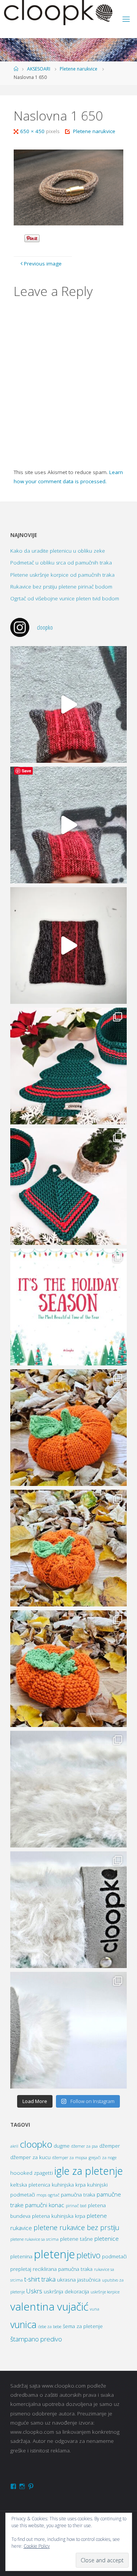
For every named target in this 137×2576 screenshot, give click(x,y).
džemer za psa (84, 2146)
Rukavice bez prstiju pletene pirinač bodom (61, 587)
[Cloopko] (58, 13)
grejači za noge (103, 2158)
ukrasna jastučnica (79, 2280)
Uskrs (34, 2291)
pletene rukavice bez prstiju (76, 2227)
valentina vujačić (49, 2306)
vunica (23, 2324)
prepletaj (21, 2269)
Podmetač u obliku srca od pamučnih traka (61, 563)
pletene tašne (76, 2239)
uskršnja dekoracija (66, 2291)
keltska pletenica (30, 2185)
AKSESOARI (39, 69)
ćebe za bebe (50, 2327)
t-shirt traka (40, 2279)
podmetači (114, 2256)
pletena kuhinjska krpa (59, 2216)
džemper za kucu (30, 2157)
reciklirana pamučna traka (63, 2269)
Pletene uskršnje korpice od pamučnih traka (62, 575)
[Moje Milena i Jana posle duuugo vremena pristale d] (68, 704)
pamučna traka (78, 2195)
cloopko (36, 2144)
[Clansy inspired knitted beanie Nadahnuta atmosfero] (68, 945)
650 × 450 (33, 131)
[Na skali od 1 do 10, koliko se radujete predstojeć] (68, 1307)
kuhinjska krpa (69, 2185)
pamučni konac (45, 2205)
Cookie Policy (37, 2546)
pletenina (21, 2256)
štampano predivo (36, 2339)
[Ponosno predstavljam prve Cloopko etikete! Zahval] (68, 1789)
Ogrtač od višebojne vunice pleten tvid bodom (65, 598)
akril (14, 2146)
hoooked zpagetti (32, 2173)
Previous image (43, 264)
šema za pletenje (83, 2326)
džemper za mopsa (70, 2158)
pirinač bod (76, 2206)
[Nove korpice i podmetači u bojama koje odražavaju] (68, 1066)
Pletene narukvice (79, 69)
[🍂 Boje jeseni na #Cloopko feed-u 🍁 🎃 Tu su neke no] (68, 1428)
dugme (62, 2146)
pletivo (88, 2255)
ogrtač (54, 2195)
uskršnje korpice (105, 2292)
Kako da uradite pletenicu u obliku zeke (58, 551)
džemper (110, 2146)
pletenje (54, 2254)
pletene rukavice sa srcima (34, 2239)
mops (41, 2195)
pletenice (107, 2239)
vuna (95, 2309)
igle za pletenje (89, 2171)
